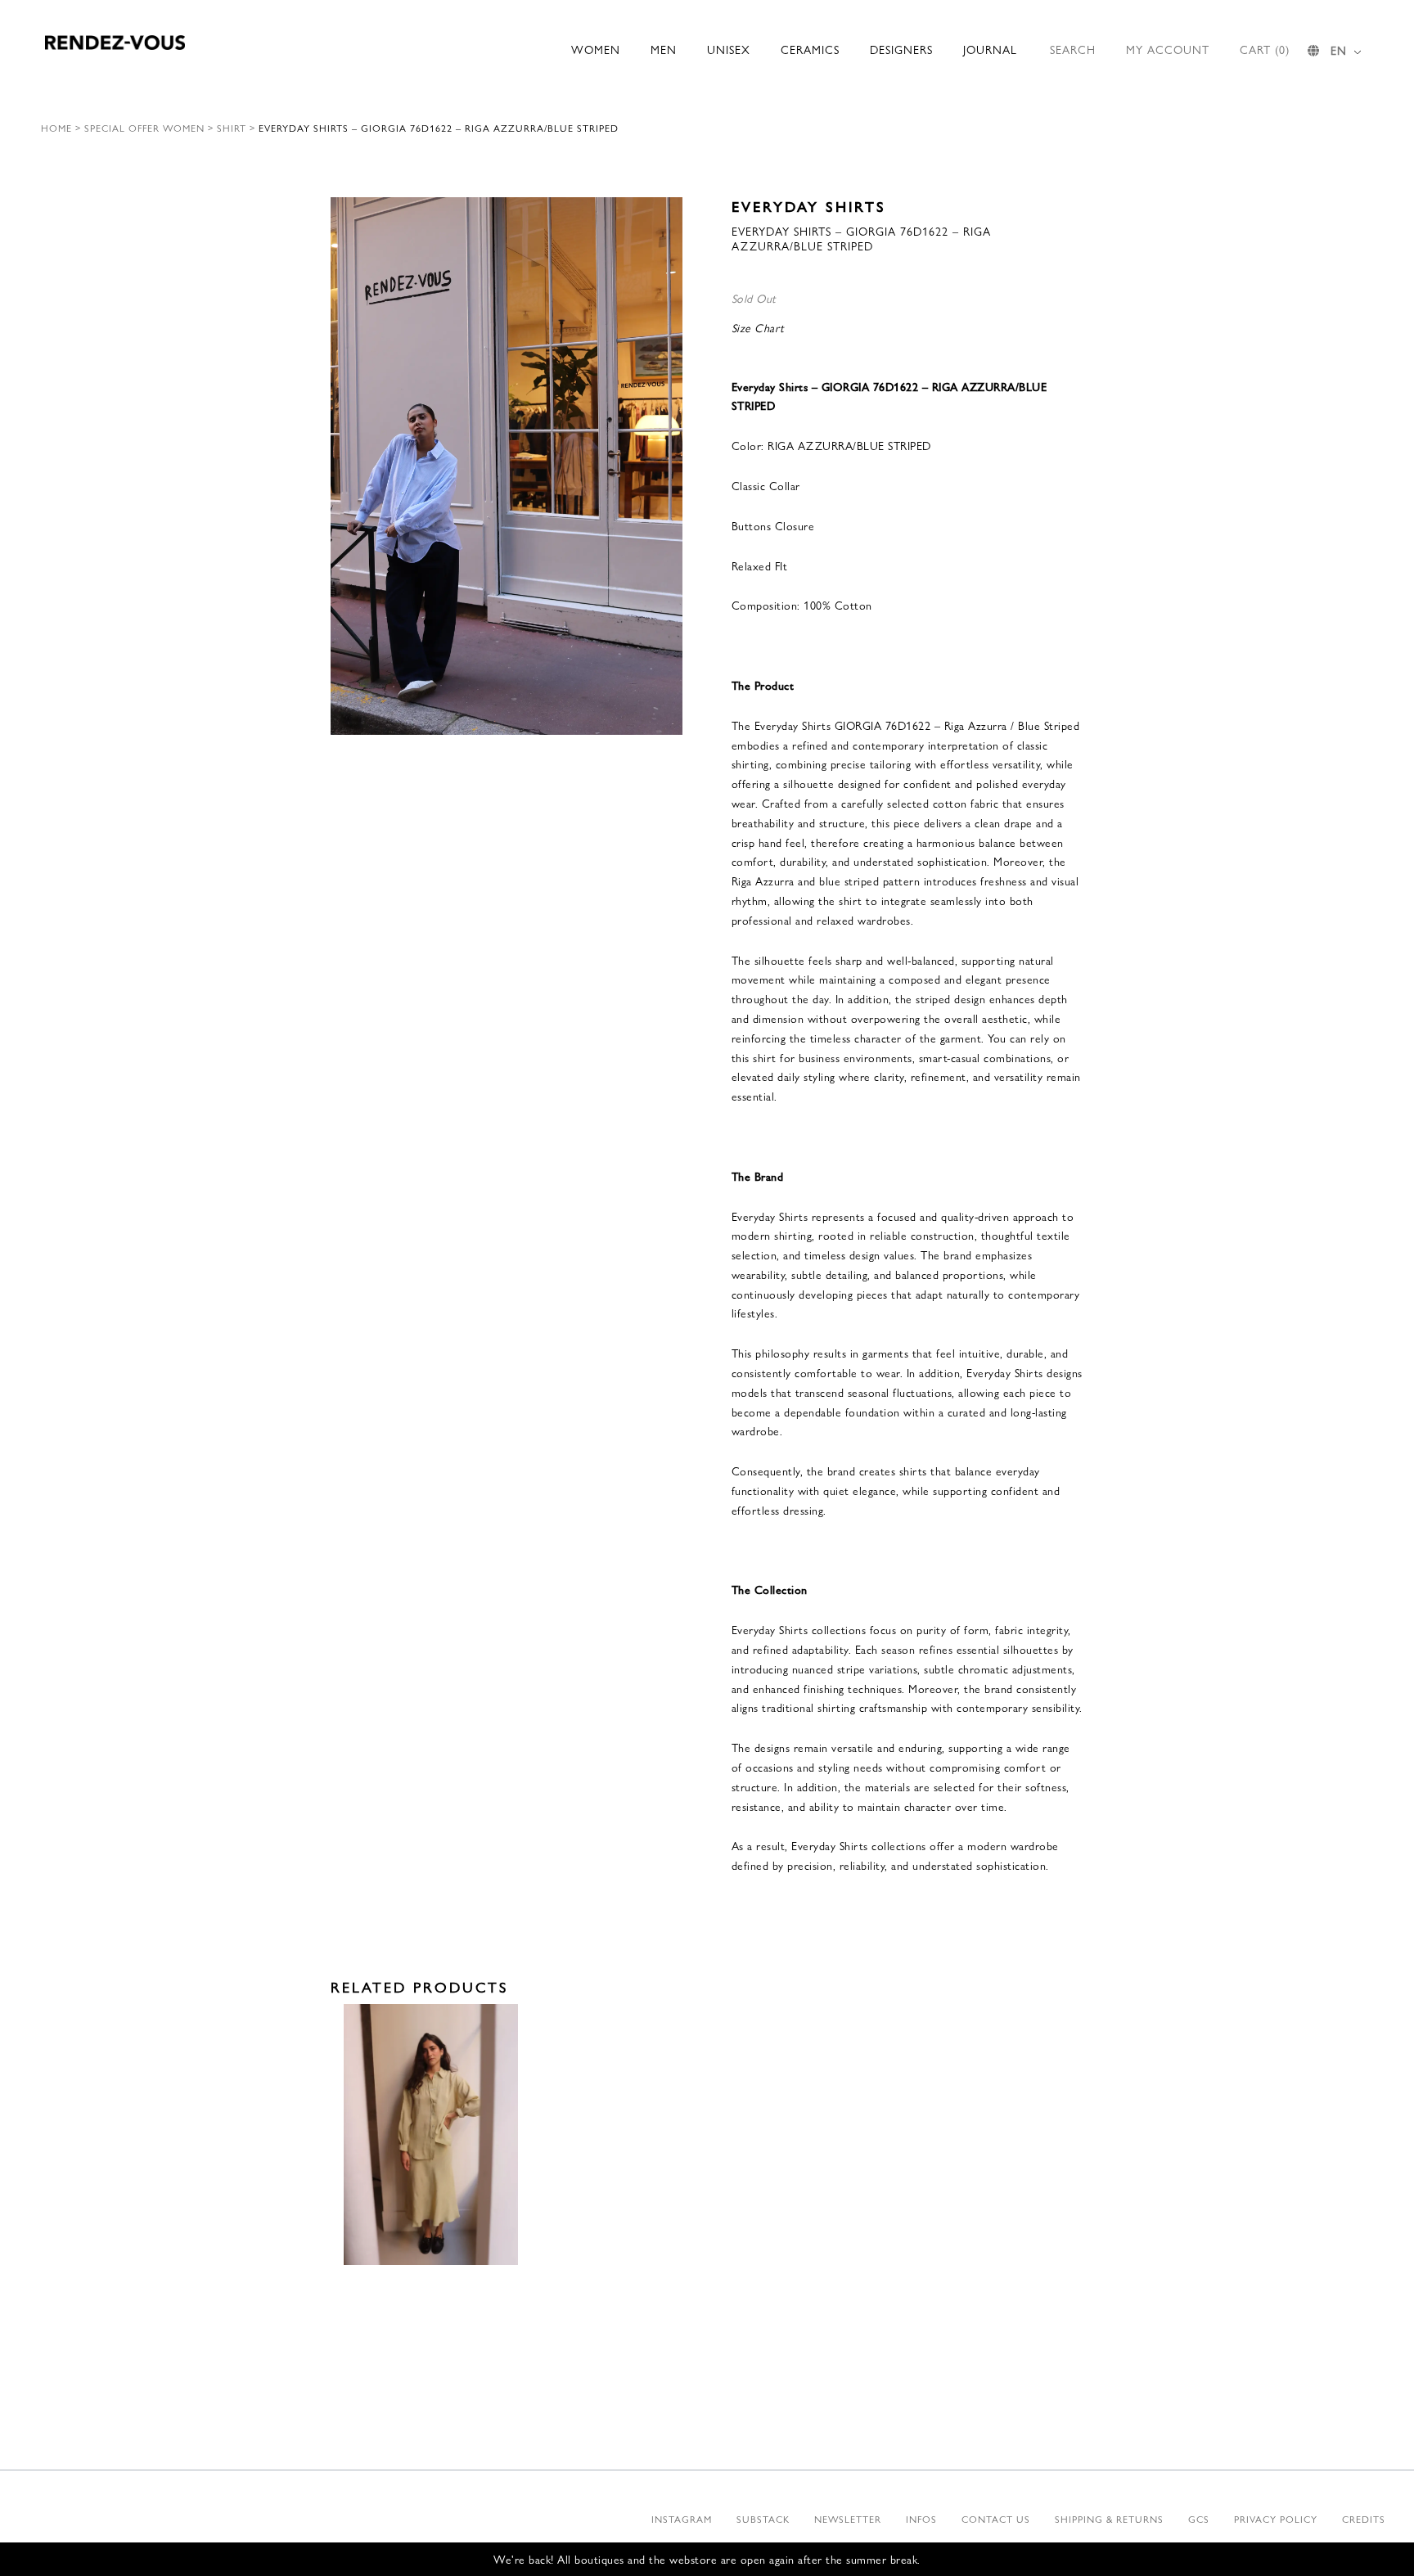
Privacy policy (1276, 2519)
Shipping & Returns (1109, 2519)
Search (1073, 49)
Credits (1364, 2519)
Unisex (729, 49)
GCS (1199, 2519)
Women (596, 49)
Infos (921, 2519)
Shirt (232, 128)
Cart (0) (1265, 49)
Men (664, 49)
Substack (763, 2519)
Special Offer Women (144, 128)
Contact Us (996, 2519)
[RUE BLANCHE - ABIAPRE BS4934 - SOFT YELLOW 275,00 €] (431, 2135)
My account (1168, 49)
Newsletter (848, 2519)
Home (56, 128)
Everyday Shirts (809, 206)
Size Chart (758, 327)
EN (1339, 50)
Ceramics (810, 49)
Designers (901, 49)
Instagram (682, 2519)
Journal (990, 49)
